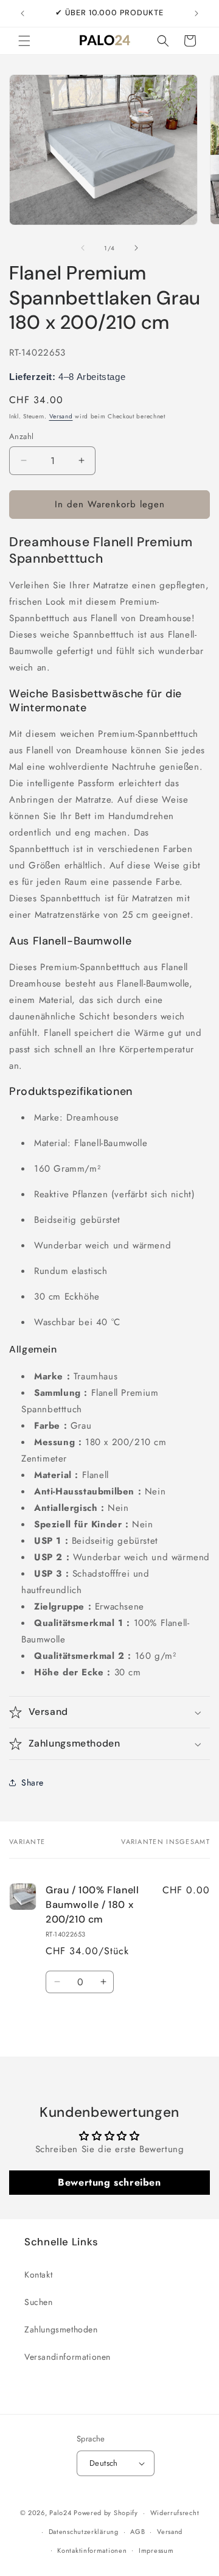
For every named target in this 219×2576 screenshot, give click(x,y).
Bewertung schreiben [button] (109, 2182)
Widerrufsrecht (175, 2513)
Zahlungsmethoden (61, 2329)
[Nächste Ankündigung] (196, 13)
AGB (137, 2532)
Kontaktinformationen (92, 2550)
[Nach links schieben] (83, 248)
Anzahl (21, 436)
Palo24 (60, 2513)
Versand (61, 416)
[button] (24, 41)
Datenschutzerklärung (84, 2532)
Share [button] (33, 1782)
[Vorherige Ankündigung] (23, 13)
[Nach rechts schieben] (136, 248)
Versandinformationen (68, 2357)
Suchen (39, 2302)
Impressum (156, 2550)
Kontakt (38, 2275)
